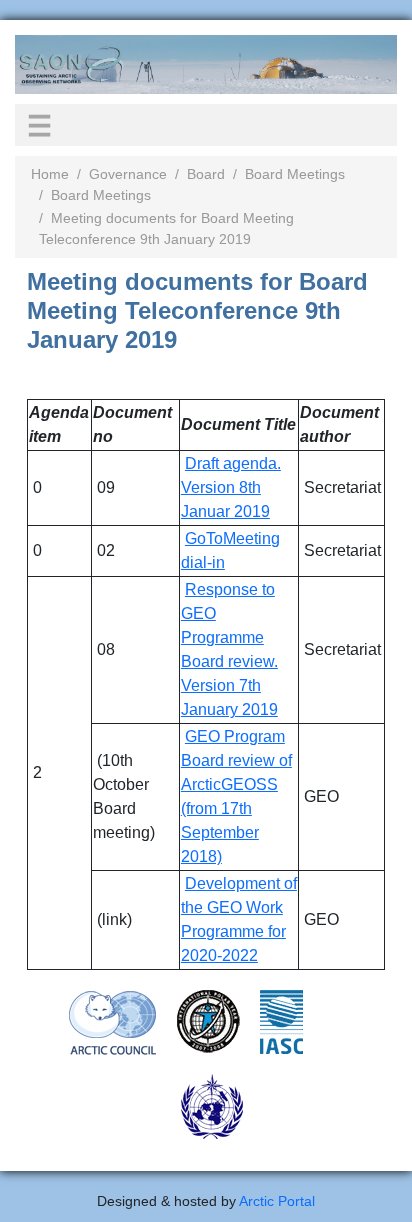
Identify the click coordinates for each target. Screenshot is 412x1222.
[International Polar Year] (208, 1021)
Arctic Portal (277, 1201)
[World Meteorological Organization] (212, 1106)
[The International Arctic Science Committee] (281, 1021)
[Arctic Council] (113, 1022)
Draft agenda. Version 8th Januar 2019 (231, 487)
